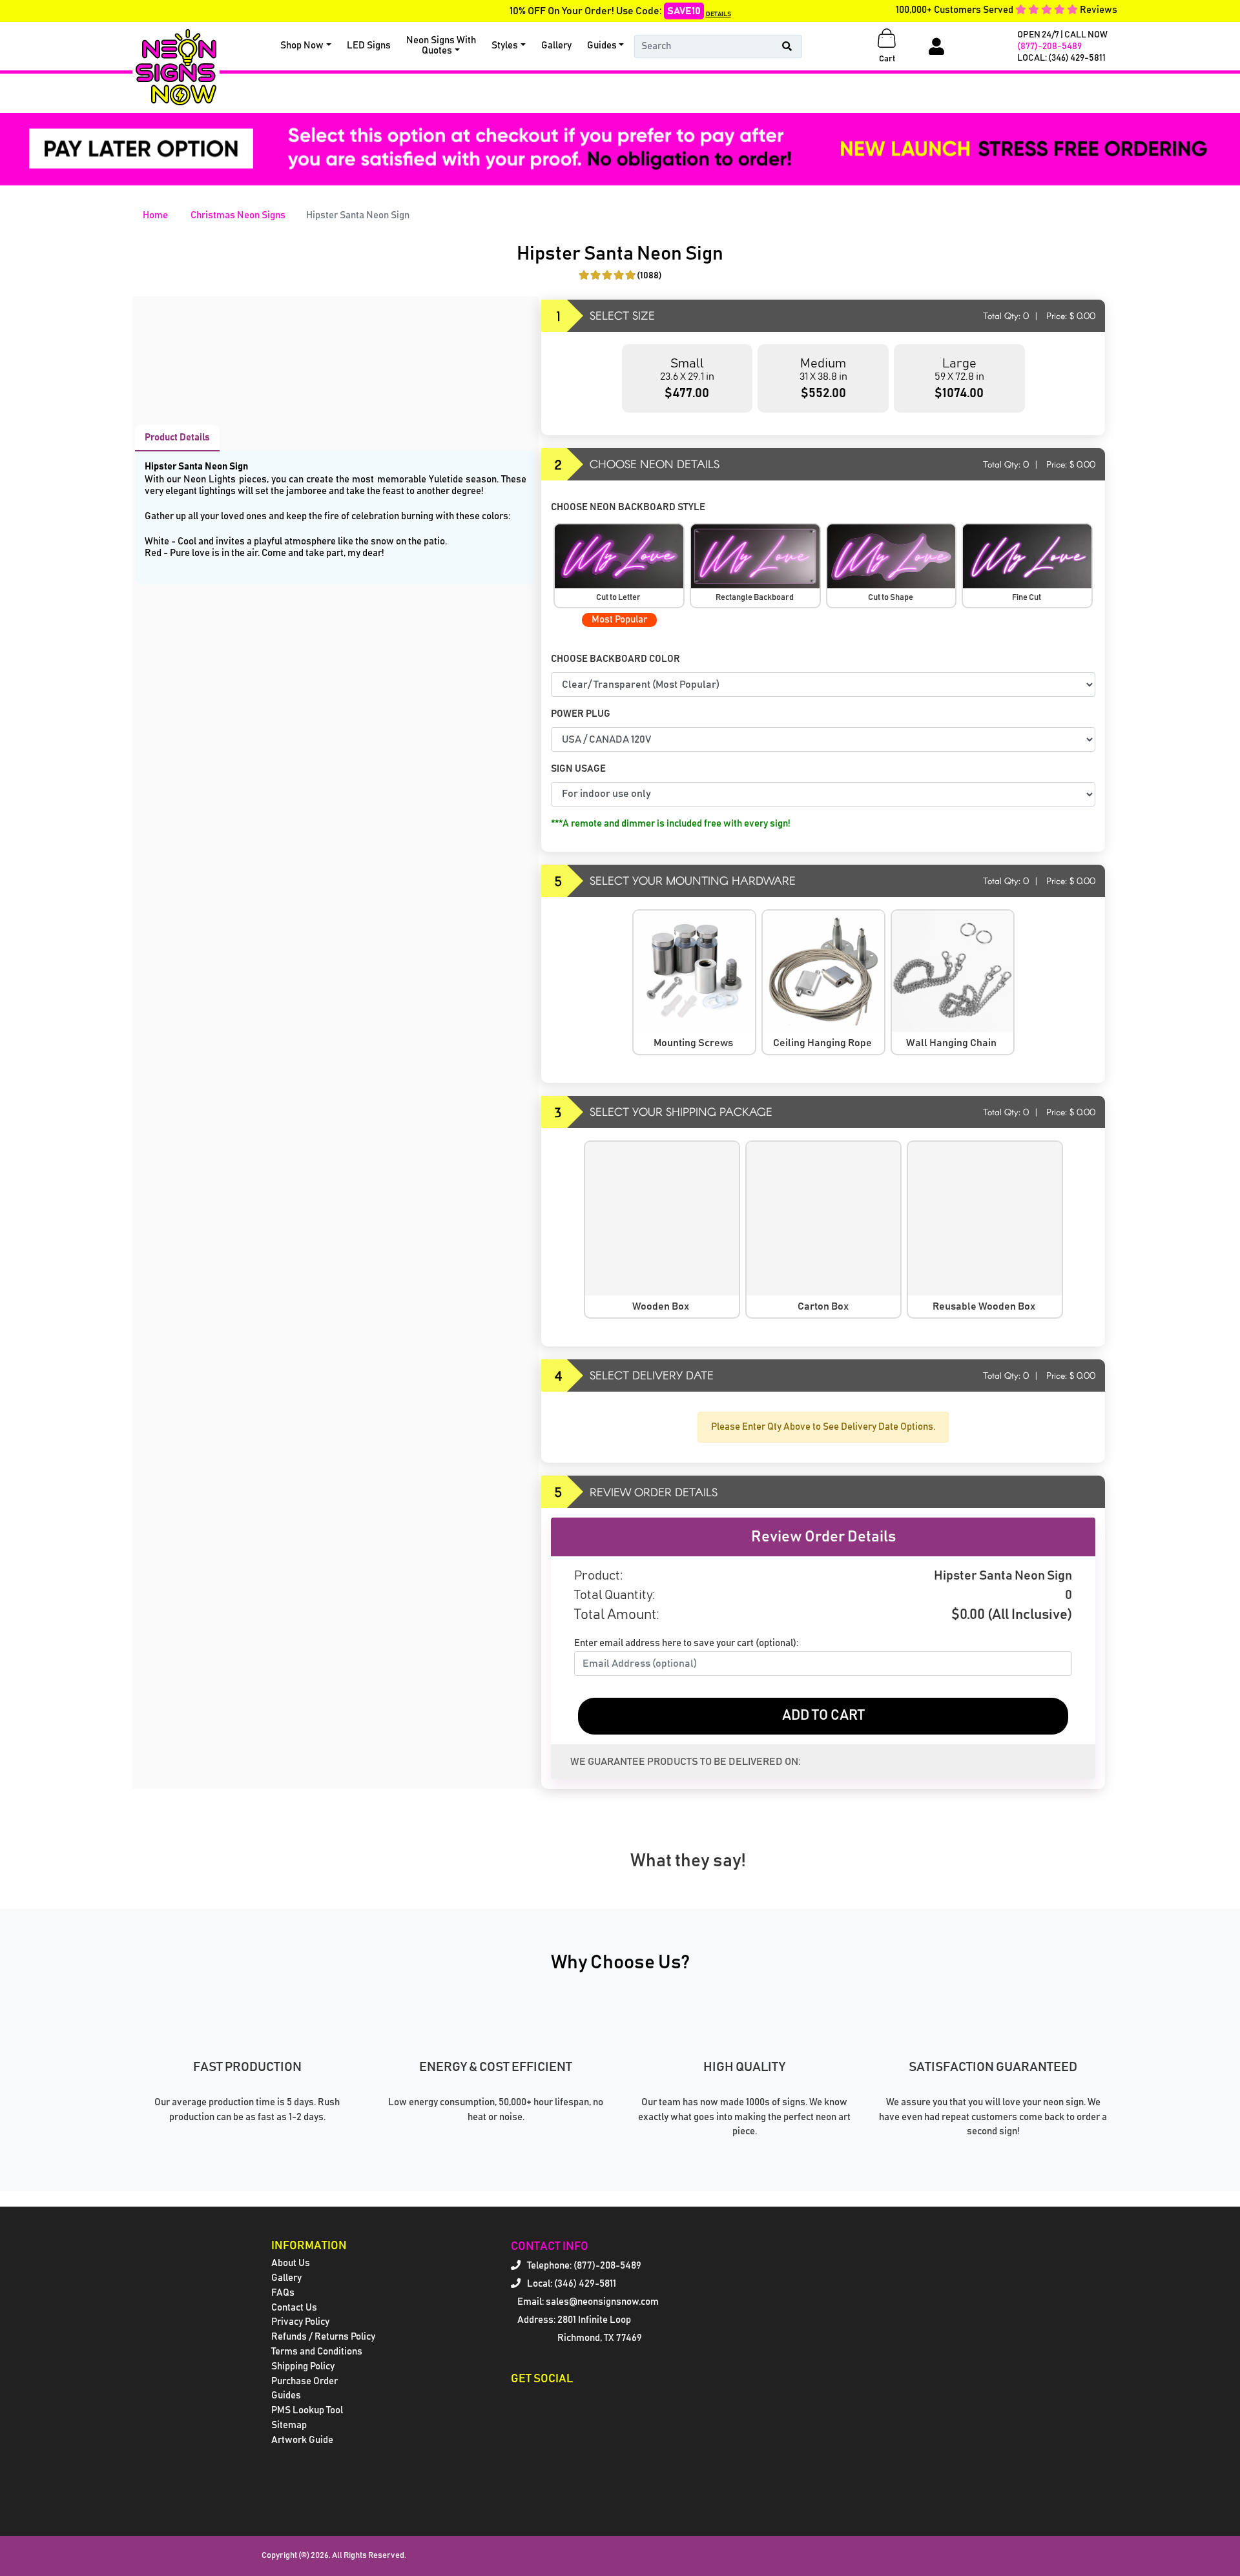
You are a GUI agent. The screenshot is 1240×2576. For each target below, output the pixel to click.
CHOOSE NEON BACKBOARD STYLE (629, 507)
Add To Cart (823, 1716)
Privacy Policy (300, 2322)
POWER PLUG (581, 714)
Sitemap (289, 2425)
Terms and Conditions (317, 2352)
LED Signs (369, 46)
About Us (291, 2263)
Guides (602, 46)
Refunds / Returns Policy (323, 2337)
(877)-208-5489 (1049, 46)
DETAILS (718, 14)
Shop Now (302, 46)
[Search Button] (787, 46)
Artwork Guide (302, 2440)
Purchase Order (305, 2381)
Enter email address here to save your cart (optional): (686, 1643)
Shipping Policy (303, 2366)
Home (155, 215)
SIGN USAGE (579, 769)
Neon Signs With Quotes (441, 46)
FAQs (283, 2293)
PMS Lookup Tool (307, 2410)
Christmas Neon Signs (238, 215)
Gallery (556, 46)
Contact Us (294, 2308)
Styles (505, 46)
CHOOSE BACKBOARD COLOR (616, 659)
